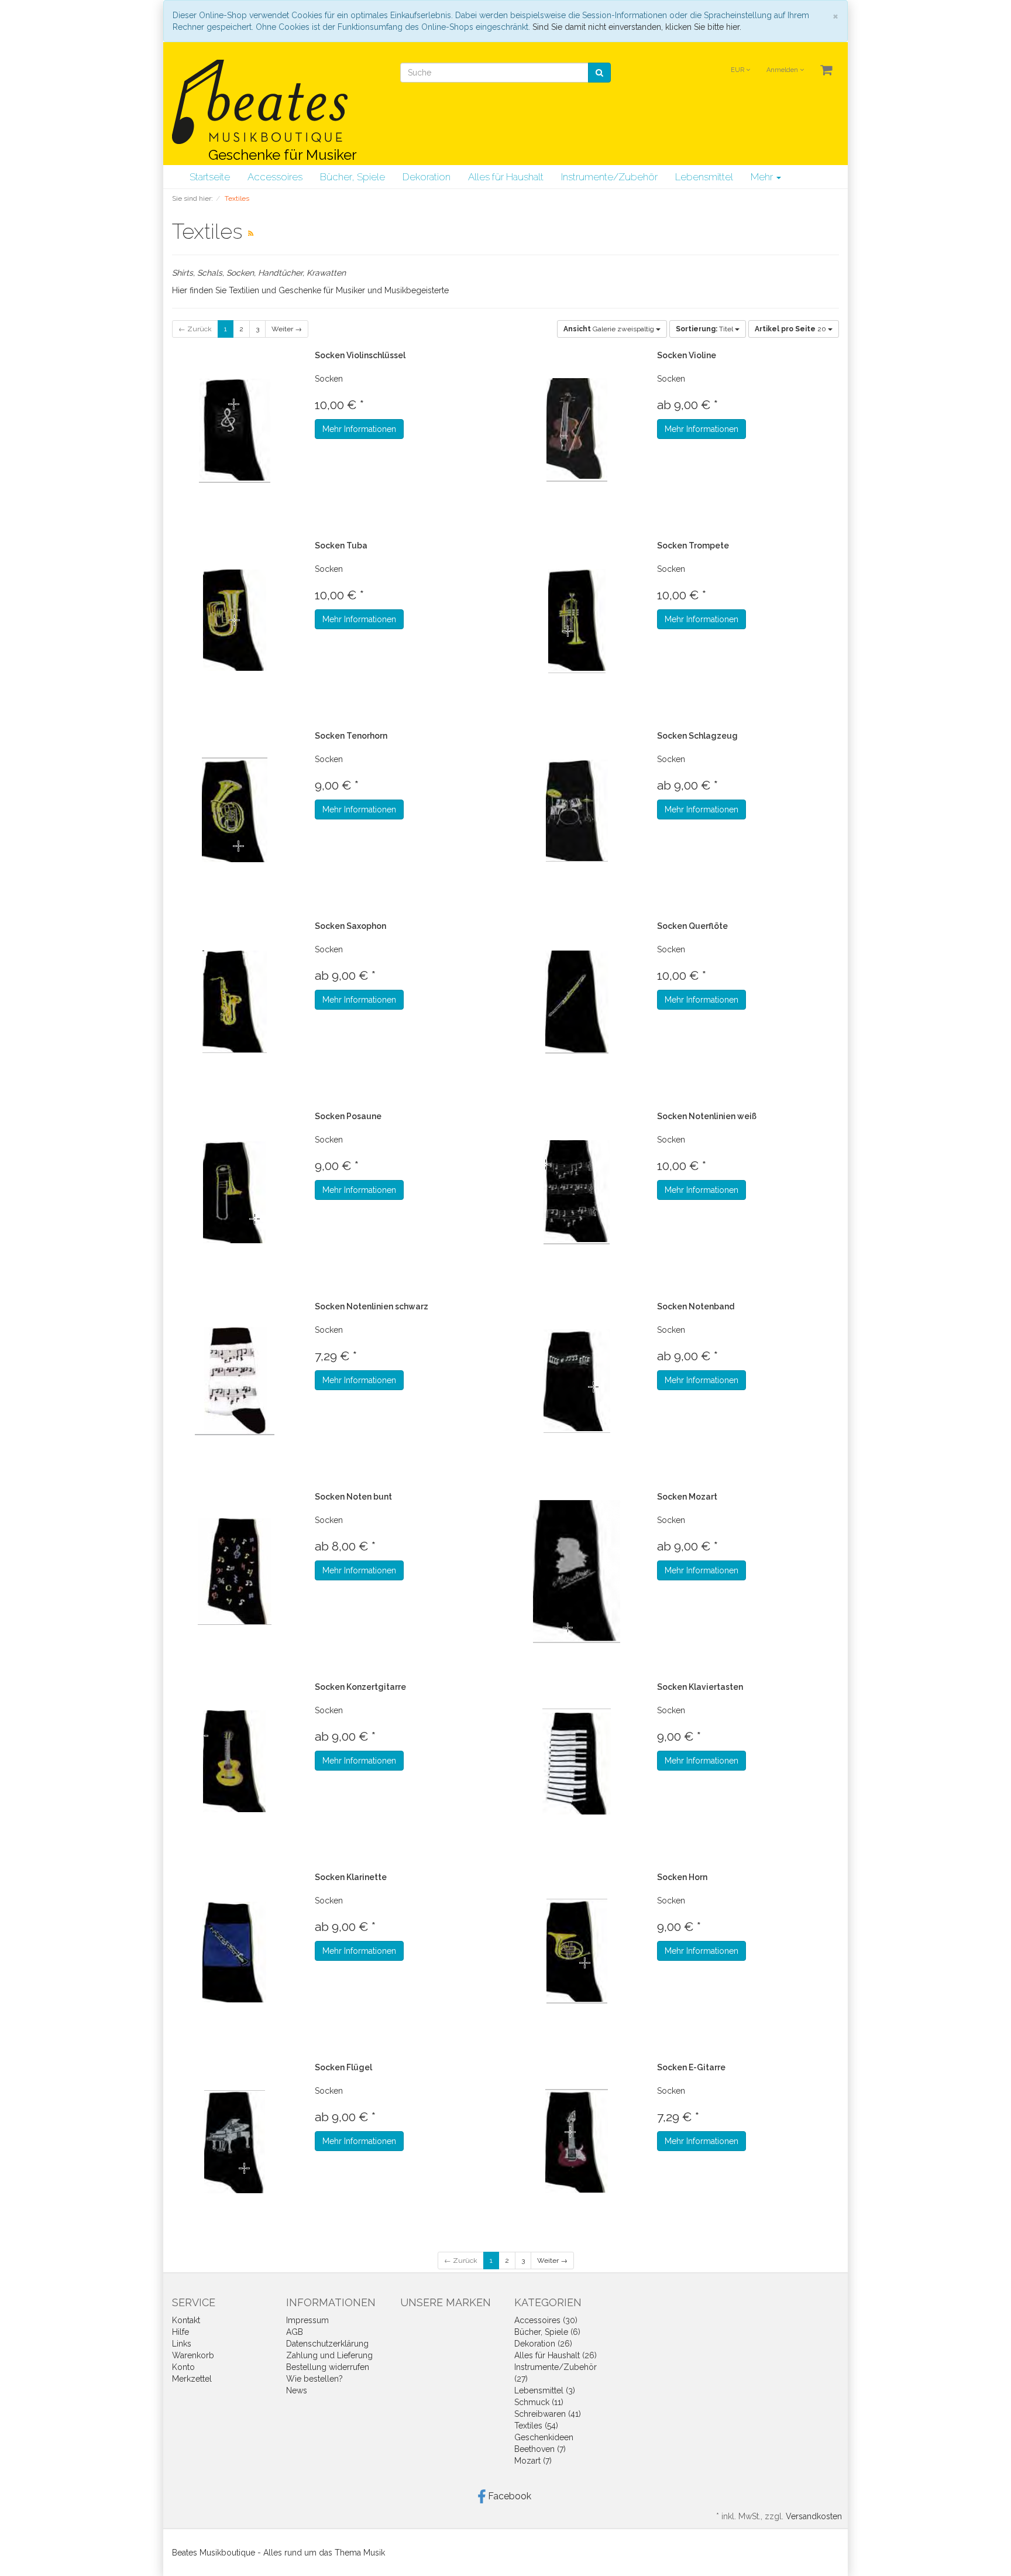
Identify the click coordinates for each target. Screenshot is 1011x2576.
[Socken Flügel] (235, 2142)
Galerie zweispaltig (610, 329)
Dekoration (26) (543, 2344)
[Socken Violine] (577, 430)
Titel (705, 329)
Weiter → (287, 329)
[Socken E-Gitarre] (577, 2142)
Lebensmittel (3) (545, 2390)
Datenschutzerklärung (327, 2344)
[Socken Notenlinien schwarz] (235, 1381)
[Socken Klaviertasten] (577, 1762)
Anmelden (783, 70)
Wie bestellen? (314, 2379)
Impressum (307, 2320)
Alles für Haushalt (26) (556, 2355)
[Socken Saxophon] (235, 1001)
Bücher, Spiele (353, 177)
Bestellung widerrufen (328, 2367)
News (297, 2390)
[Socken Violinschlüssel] (235, 430)
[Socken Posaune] (235, 1191)
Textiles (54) (536, 2426)
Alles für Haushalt (506, 177)
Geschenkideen (544, 2437)
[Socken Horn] (577, 1952)
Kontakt (186, 2320)
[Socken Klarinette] (235, 1952)
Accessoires (275, 177)
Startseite (210, 177)
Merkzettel (192, 2379)
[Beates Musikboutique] (260, 102)
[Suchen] (599, 73)
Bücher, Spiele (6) (547, 2332)
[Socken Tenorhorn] (235, 810)
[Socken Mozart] (577, 1571)
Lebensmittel (704, 177)
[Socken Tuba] (235, 620)
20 (791, 329)
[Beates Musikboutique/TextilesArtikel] (251, 234)
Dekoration (427, 177)
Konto (183, 2367)
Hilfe (180, 2332)
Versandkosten (814, 2516)
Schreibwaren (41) (548, 2414)
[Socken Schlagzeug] (577, 810)
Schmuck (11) (539, 2402)
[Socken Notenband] (577, 1381)
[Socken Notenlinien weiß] (577, 1191)
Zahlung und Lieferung (329, 2355)
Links (182, 2344)
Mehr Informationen (359, 429)
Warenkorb (193, 2355)
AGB (295, 2332)
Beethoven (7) (540, 2449)
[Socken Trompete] (577, 620)
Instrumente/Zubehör (609, 177)
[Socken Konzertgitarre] (235, 1762)
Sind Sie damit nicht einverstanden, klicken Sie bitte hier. (637, 27)
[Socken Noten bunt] (235, 1571)
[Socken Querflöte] (577, 1001)
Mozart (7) (533, 2461)
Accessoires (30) (546, 2320)
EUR (738, 70)
